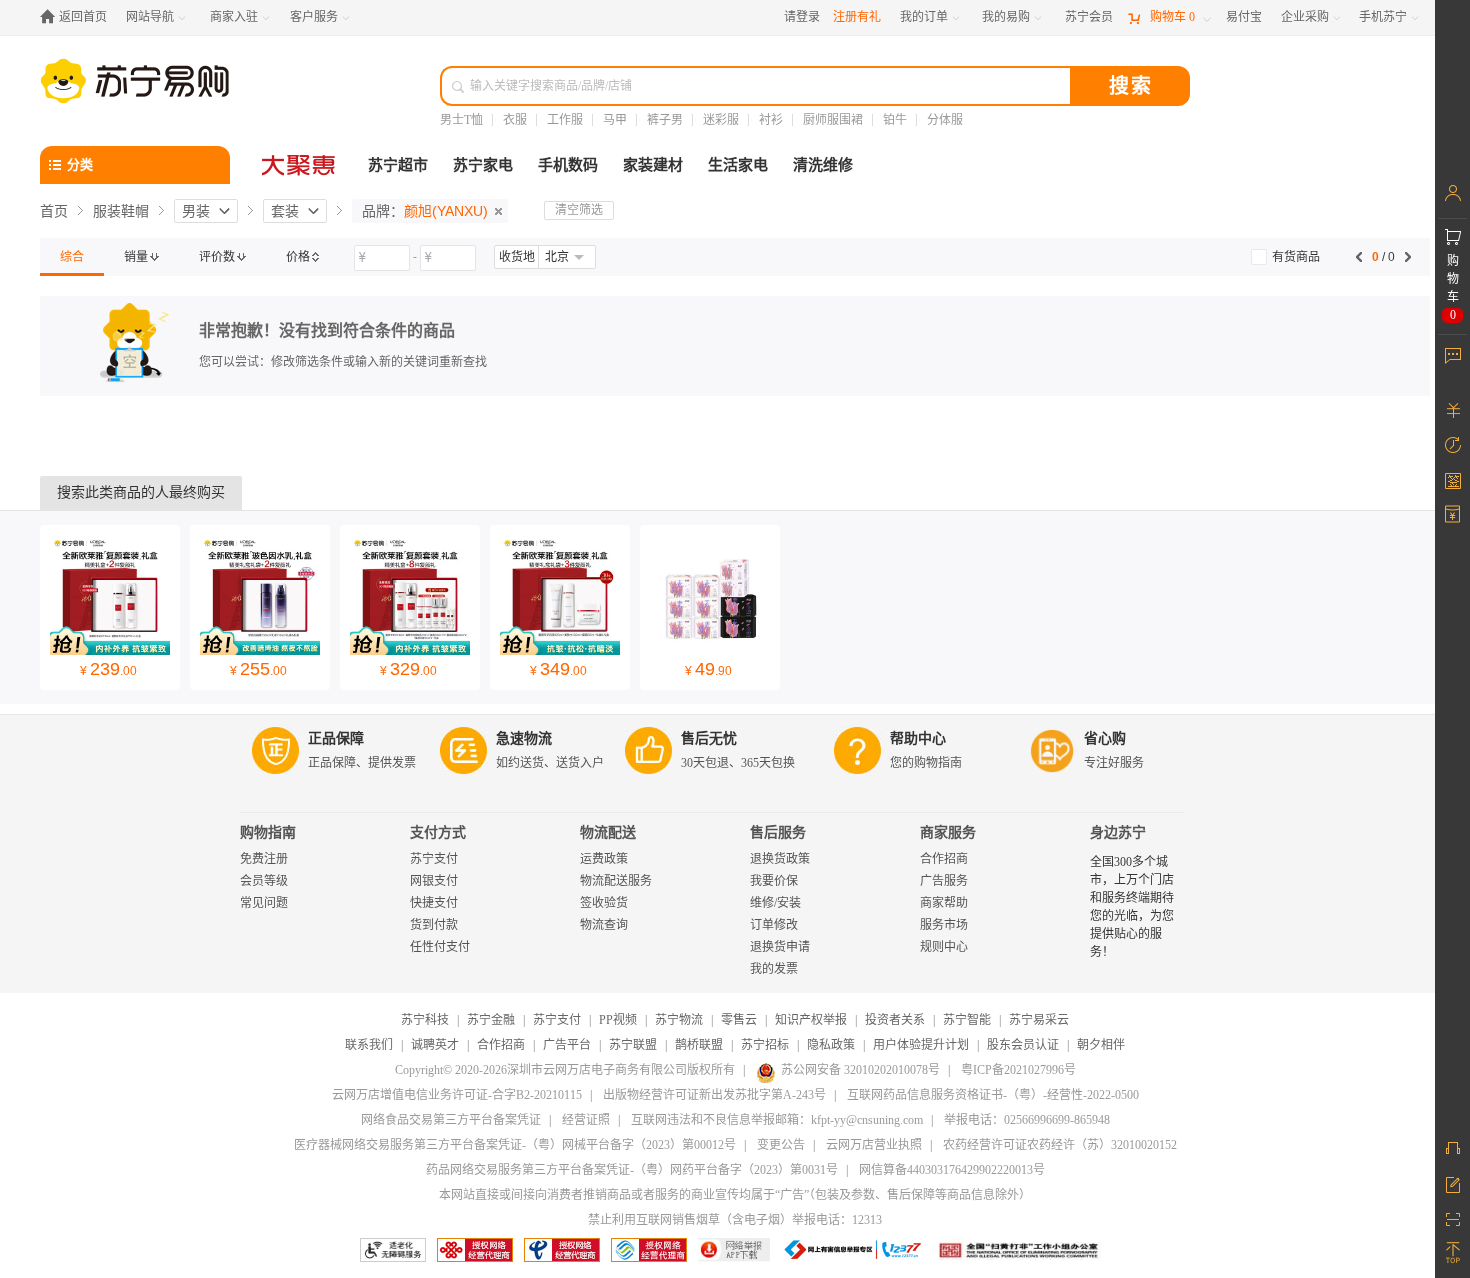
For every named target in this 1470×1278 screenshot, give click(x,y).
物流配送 (608, 832)
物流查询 (604, 925)
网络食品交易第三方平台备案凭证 (451, 1120)
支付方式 (438, 832)
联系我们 (369, 1045)
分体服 (945, 120)
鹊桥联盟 (699, 1045)
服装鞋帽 (121, 211)
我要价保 (774, 881)
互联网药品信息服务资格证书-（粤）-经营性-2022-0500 (993, 1095)
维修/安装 (775, 903)
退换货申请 (780, 947)
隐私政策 (831, 1045)
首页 (54, 211)
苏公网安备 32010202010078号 (860, 1070)
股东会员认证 (1023, 1045)
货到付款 (434, 925)
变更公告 (781, 1145)
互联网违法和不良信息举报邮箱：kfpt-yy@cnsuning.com (777, 1120)
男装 (196, 211)
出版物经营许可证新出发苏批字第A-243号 (714, 1095)
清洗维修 (823, 165)
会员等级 (264, 881)
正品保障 (336, 738)
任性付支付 (440, 947)
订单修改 (774, 925)
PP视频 (618, 1020)
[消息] (1452, 355)
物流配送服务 (616, 881)
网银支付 (434, 881)
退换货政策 (780, 859)
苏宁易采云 (1039, 1020)
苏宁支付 (434, 859)
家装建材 (653, 165)
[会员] (1452, 193)
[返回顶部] (1452, 1253)
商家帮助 (944, 903)
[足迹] (1452, 445)
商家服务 (948, 832)
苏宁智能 (967, 1020)
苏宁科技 (425, 1020)
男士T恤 (461, 120)
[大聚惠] (300, 165)
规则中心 (944, 947)
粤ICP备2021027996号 (1018, 1070)
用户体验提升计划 (921, 1045)
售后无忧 (709, 738)
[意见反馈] (1452, 1183)
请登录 (802, 17)
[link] (72, 257)
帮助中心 (918, 738)
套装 (285, 211)
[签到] (1452, 480)
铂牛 (895, 120)
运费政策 (604, 859)
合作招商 (944, 859)
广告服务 (944, 881)
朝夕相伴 (1101, 1045)
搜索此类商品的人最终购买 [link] (141, 492)
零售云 (739, 1020)
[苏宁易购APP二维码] (1452, 1218)
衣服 (515, 120)
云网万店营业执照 (874, 1145)
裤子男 (665, 120)
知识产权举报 (811, 1020)
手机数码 (568, 165)
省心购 (1105, 738)
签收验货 (604, 903)
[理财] (1452, 410)
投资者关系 (895, 1020)
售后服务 (778, 832)
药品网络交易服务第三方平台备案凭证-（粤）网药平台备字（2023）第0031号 (632, 1170)
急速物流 (524, 738)
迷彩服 (721, 120)
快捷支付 (434, 903)
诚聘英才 (435, 1045)
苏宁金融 (491, 1020)
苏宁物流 (679, 1020)
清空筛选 (579, 210)
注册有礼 (857, 17)
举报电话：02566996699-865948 (1027, 1120)
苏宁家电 (483, 165)
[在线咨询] (1452, 1148)
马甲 (615, 120)
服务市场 (944, 925)
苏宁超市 (398, 165)
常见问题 (264, 903)
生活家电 (738, 165)
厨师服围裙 (833, 120)
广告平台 (567, 1045)
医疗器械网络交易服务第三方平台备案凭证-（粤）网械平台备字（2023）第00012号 (515, 1145)
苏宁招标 (765, 1045)
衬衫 (771, 120)
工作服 (565, 120)
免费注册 (264, 859)
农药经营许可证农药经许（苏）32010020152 (1060, 1145)
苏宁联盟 (633, 1045)
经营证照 (586, 1120)
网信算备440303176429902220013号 (952, 1170)
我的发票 (774, 969)
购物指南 (268, 832)
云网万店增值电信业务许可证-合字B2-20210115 (457, 1095)
